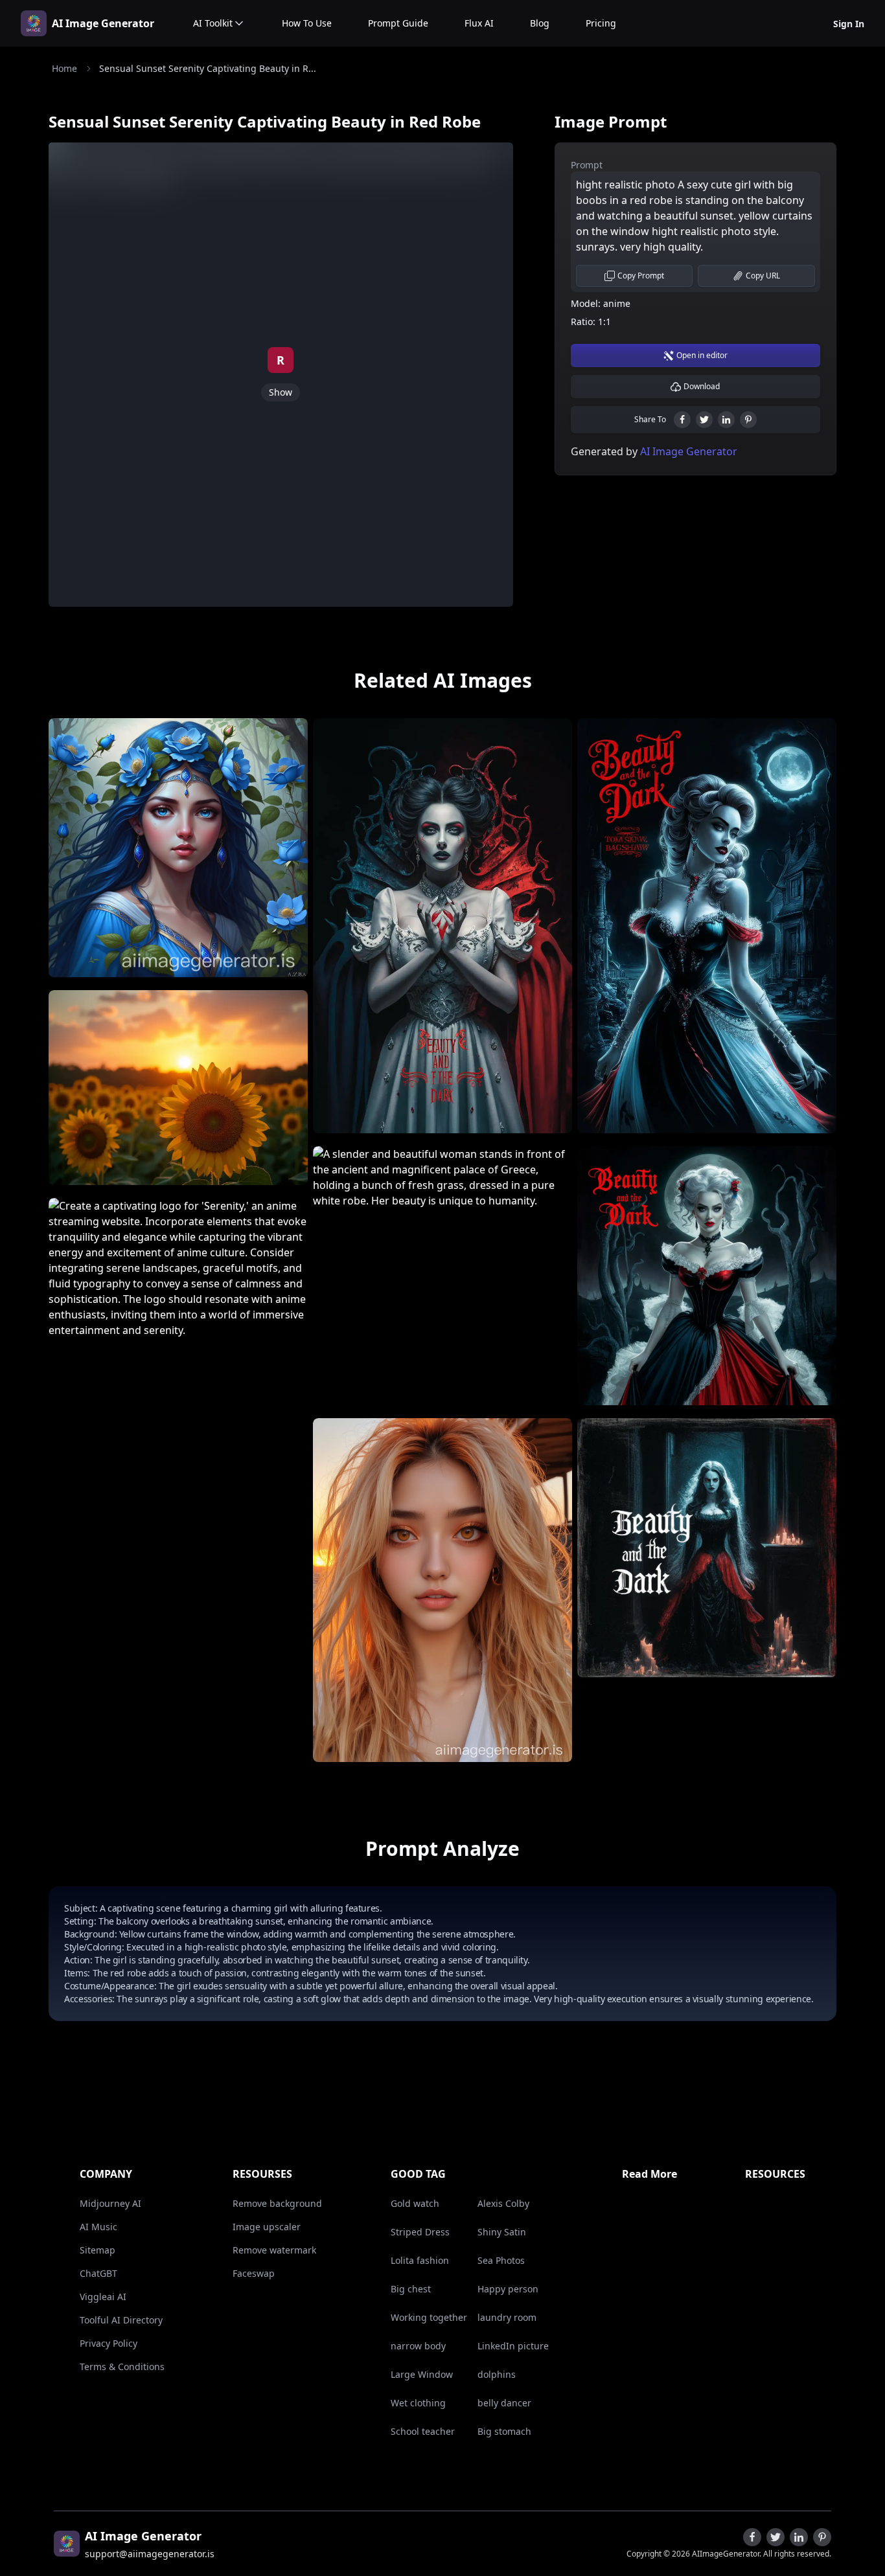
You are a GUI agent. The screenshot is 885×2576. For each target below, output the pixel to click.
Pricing (601, 23)
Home (64, 68)
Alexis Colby (503, 2203)
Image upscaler (267, 2227)
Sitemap (98, 2250)
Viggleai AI (103, 2297)
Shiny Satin (502, 2232)
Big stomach (504, 2431)
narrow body (418, 2346)
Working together (429, 2317)
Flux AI (479, 23)
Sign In (849, 24)
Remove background (277, 2203)
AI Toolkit (213, 23)
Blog (540, 23)
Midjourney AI (110, 2203)
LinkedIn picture (513, 2346)
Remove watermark (274, 2250)
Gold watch (415, 2203)
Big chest (411, 2289)
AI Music (98, 2227)
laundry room (507, 2317)
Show (281, 392)
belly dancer (504, 2403)
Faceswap (254, 2273)
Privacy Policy (109, 2343)
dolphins (497, 2374)
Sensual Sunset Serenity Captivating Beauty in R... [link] (208, 68)
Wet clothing (418, 2403)
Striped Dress (420, 2232)
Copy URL (763, 276)
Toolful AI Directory (121, 2320)
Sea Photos (501, 2260)
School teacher (423, 2431)
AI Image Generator (103, 23)
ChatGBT (98, 2273)
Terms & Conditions (122, 2367)
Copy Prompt (641, 276)
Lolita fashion (420, 2260)
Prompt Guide (398, 23)
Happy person (508, 2289)
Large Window (422, 2374)
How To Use (307, 23)
